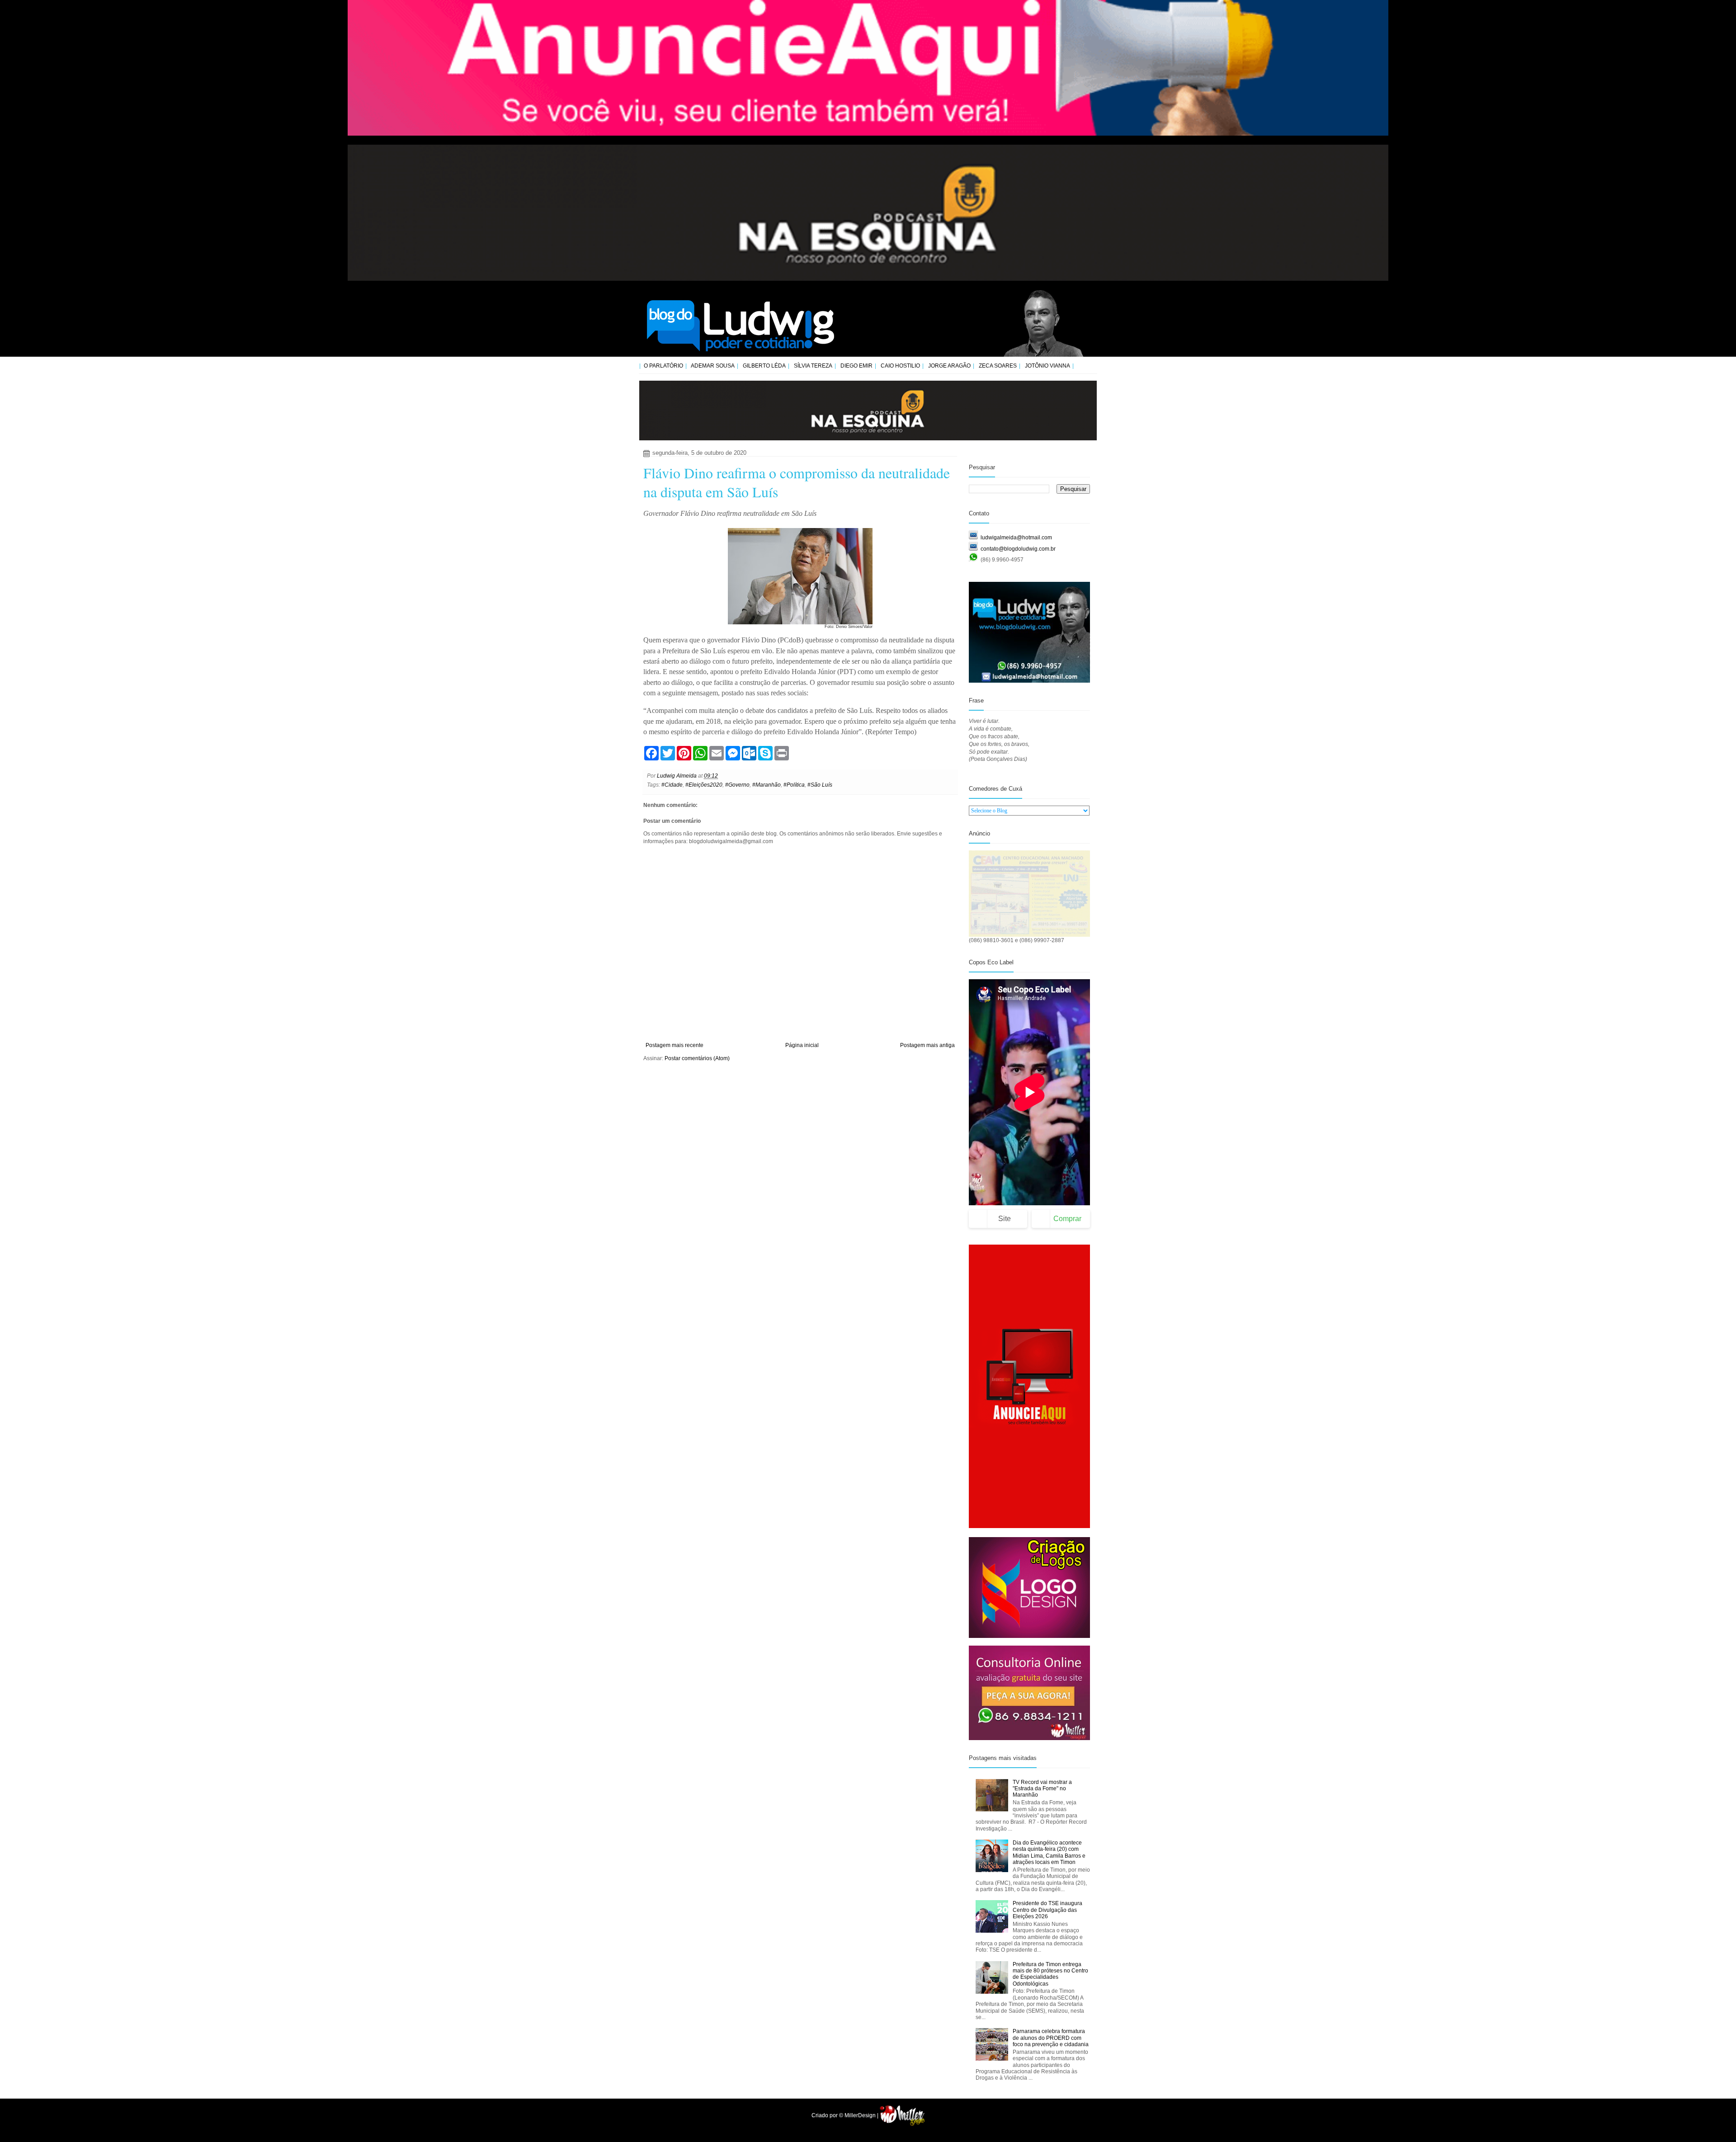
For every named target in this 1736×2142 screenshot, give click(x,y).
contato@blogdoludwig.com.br (1018, 549)
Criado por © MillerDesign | (846, 2115)
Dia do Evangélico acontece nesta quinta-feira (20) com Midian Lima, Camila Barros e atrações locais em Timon (1049, 1852)
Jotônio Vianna (1047, 366)
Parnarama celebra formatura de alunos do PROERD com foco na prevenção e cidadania (1051, 2038)
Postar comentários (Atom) (697, 1058)
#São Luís (820, 785)
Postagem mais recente (675, 1045)
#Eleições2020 (704, 785)
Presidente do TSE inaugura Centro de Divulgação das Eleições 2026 (1047, 1910)
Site (1005, 1219)
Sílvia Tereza (813, 366)
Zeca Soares (998, 366)
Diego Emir (856, 366)
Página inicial (802, 1045)
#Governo (737, 785)
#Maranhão (767, 785)
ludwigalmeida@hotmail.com (1016, 538)
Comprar (1067, 1219)
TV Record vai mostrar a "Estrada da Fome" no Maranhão (1042, 1789)
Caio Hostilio (900, 366)
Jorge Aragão (949, 366)
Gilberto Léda (764, 366)
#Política (794, 785)
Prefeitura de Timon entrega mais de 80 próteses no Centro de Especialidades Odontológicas (1050, 1974)
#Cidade (672, 785)
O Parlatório (663, 366)
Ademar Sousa (713, 366)
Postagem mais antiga (927, 1045)
